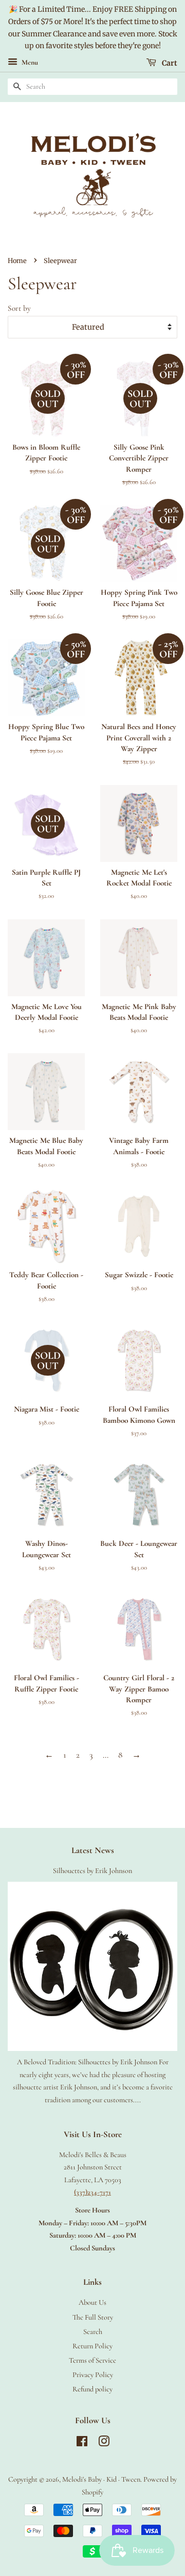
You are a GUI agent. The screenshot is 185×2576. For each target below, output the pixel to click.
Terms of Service (92, 2360)
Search (93, 2332)
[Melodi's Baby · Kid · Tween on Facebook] (82, 2443)
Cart (169, 63)
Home (17, 260)
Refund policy (92, 2389)
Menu (29, 63)
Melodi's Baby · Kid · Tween (101, 2479)
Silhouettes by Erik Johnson (92, 1871)
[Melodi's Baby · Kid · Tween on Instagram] (104, 2443)
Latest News (93, 1850)
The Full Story (93, 2317)
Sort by (19, 308)
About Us (92, 2302)
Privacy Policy (93, 2375)
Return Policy (92, 2346)
